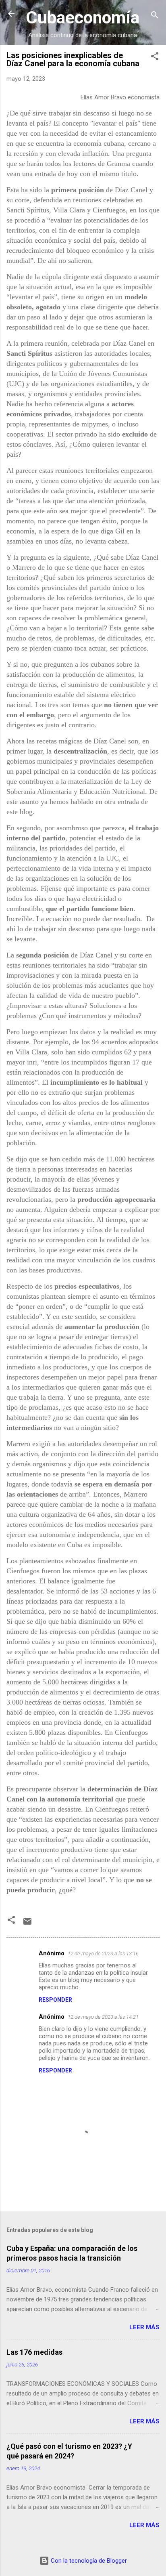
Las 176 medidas (34, 2352)
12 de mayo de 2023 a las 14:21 (103, 2017)
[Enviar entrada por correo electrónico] (27, 1924)
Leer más (144, 2327)
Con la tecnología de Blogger (88, 2561)
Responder (55, 2000)
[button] (155, 58)
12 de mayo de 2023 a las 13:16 (103, 1954)
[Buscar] (155, 16)
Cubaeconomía (83, 17)
